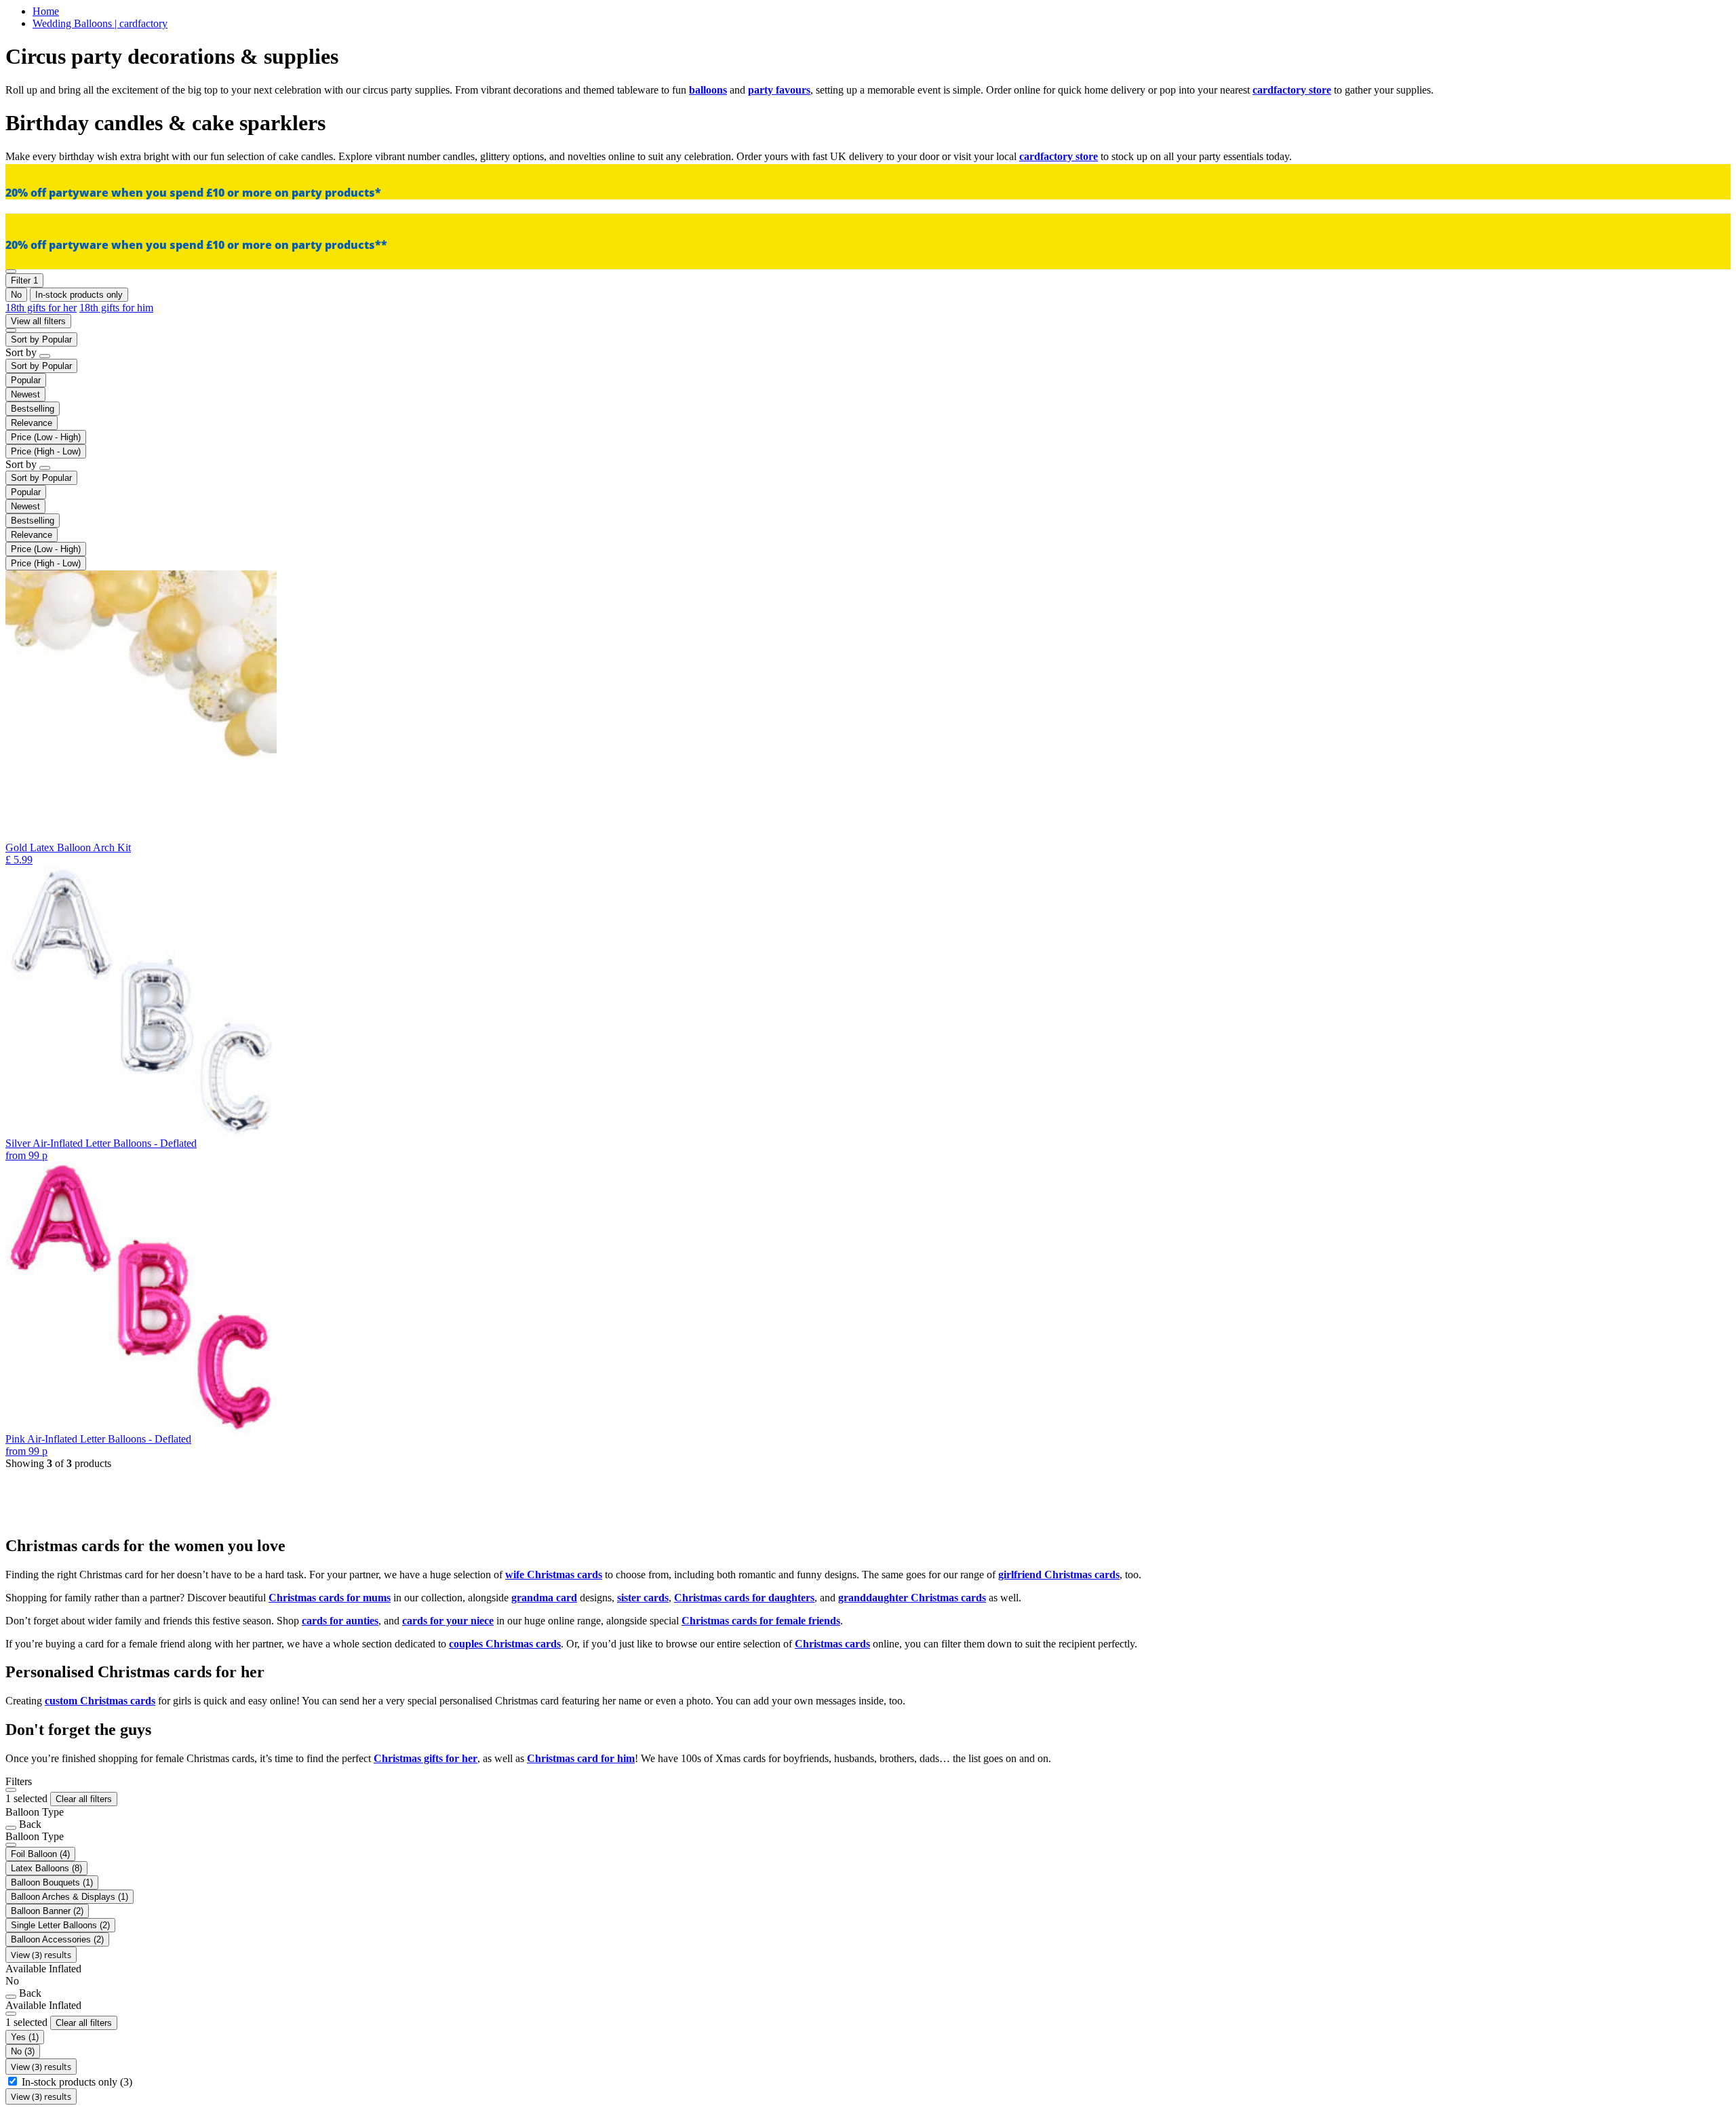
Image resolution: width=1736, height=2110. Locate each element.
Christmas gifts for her (426, 1758)
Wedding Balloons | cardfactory (100, 23)
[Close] (11, 1790)
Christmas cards (832, 1644)
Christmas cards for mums (330, 1598)
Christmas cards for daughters (744, 1598)
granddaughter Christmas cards (912, 1598)
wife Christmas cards (554, 1575)
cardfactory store (1292, 90)
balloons (708, 90)
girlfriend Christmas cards (1059, 1575)
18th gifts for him (116, 308)
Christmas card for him (581, 1758)
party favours (779, 90)
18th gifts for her (41, 308)
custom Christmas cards (100, 1701)
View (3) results (41, 1955)
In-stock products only (77, 2082)
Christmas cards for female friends (761, 1621)
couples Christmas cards (505, 1644)
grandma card (544, 1598)
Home (46, 11)
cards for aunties (340, 1621)
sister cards (643, 1598)
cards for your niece (448, 1621)
